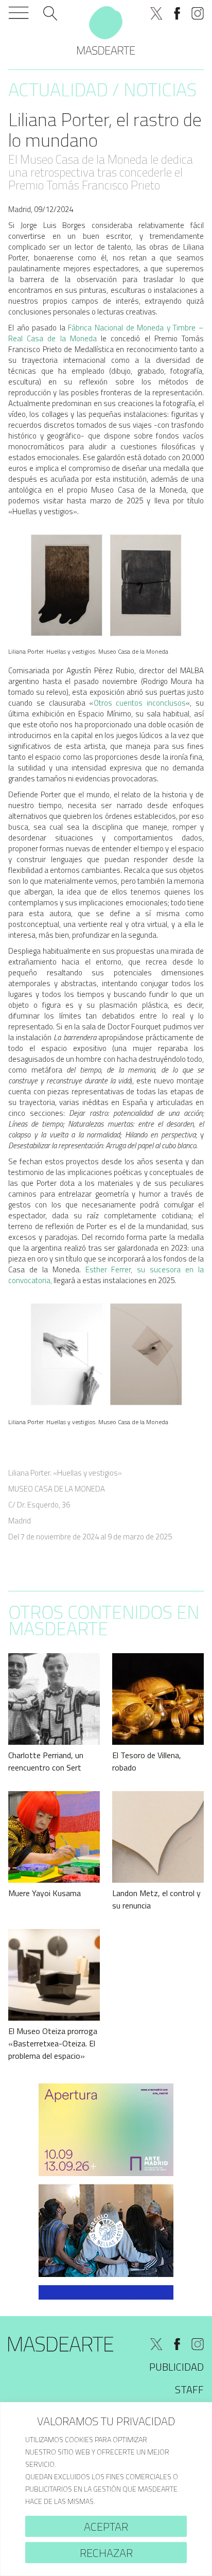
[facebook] (177, 13)
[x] (156, 13)
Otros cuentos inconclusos (140, 703)
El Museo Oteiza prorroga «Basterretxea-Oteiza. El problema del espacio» (53, 2043)
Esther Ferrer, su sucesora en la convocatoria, (106, 1275)
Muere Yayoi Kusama (45, 1893)
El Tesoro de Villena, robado (147, 1761)
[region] (106, 2489)
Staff (189, 2389)
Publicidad (176, 2367)
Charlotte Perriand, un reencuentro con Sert (46, 1761)
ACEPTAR (106, 2527)
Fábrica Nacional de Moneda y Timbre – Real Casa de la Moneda (106, 333)
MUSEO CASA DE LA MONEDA (57, 1489)
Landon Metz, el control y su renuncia (156, 1899)
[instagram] (198, 13)
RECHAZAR (106, 2553)
